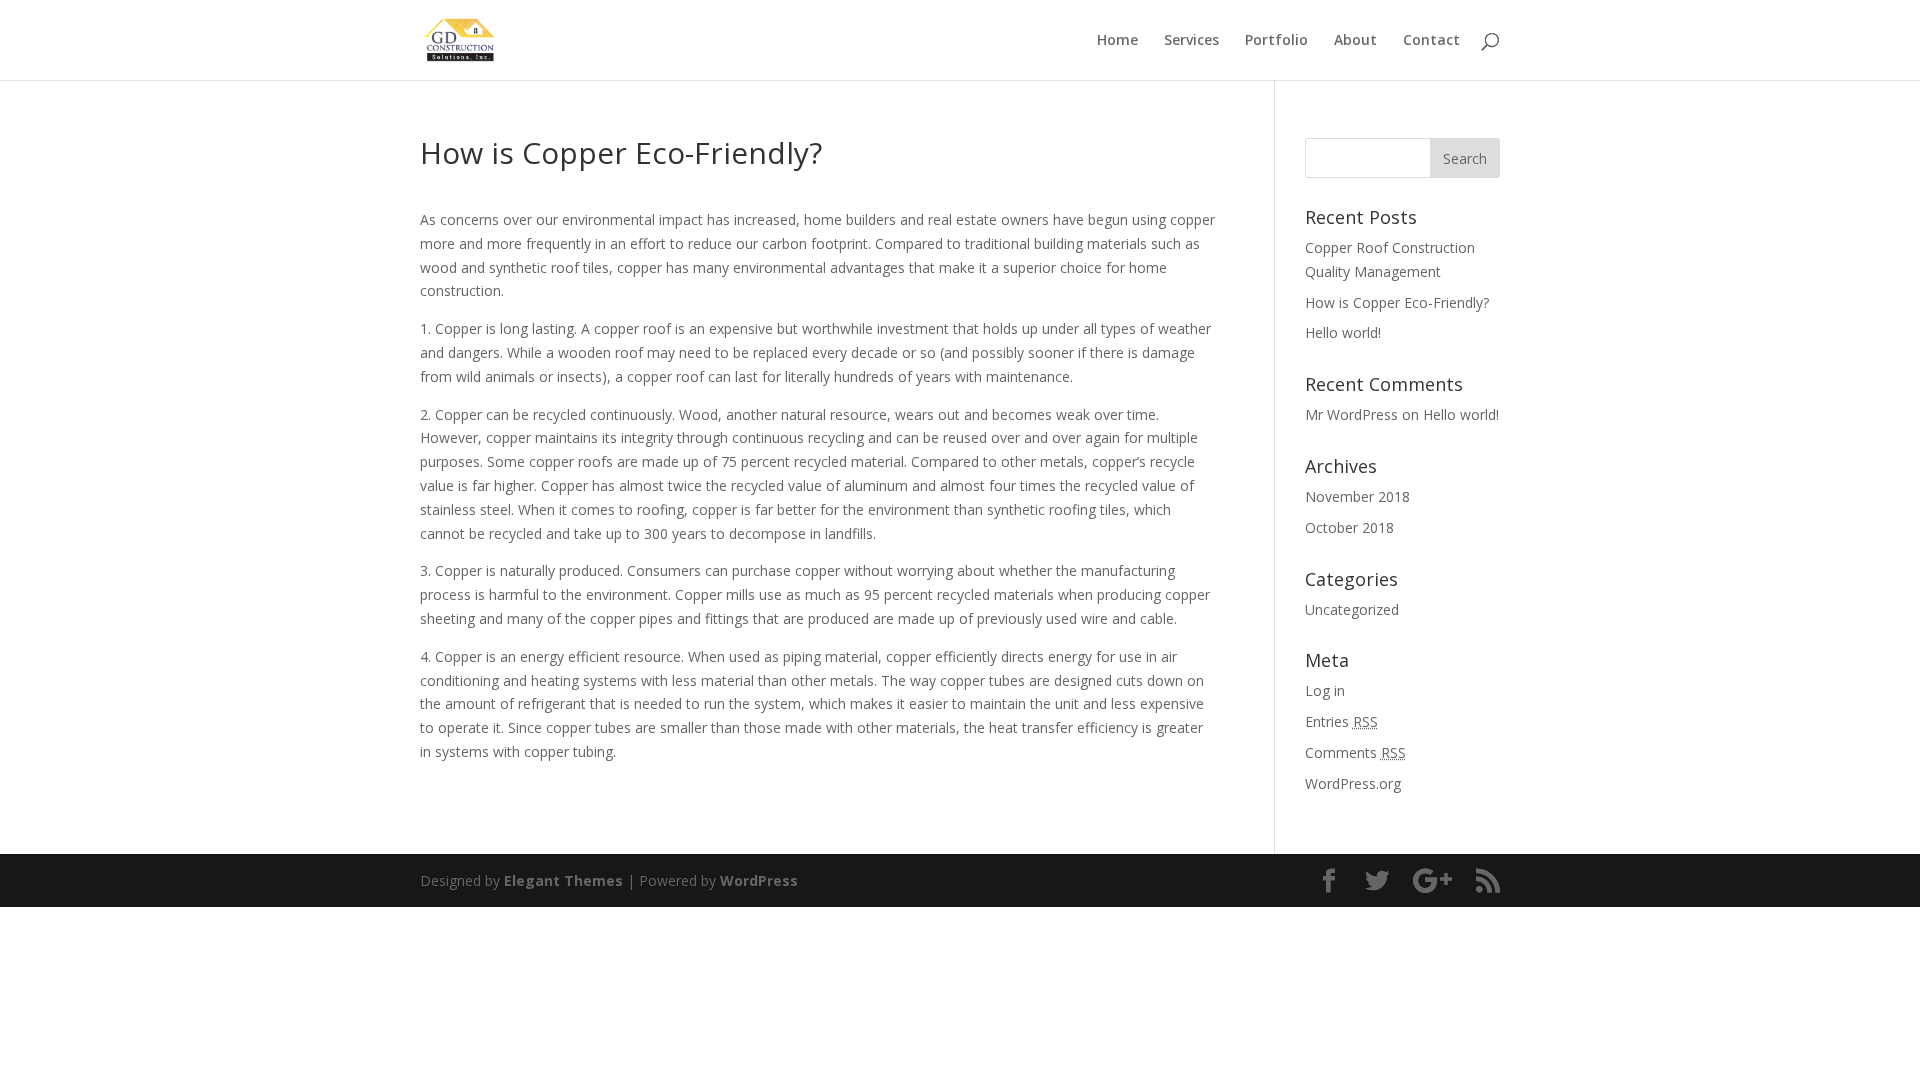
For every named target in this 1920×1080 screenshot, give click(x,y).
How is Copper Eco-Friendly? (1397, 302)
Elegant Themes (563, 880)
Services (1191, 41)
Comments (1355, 752)
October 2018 (1349, 527)
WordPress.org (1353, 783)
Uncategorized (1352, 609)
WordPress (759, 880)
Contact (1431, 41)
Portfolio (1276, 41)
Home (1117, 41)
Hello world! (1343, 332)
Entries (1341, 721)
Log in (1325, 690)
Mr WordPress (1351, 414)
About (1355, 41)
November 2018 (1357, 496)
